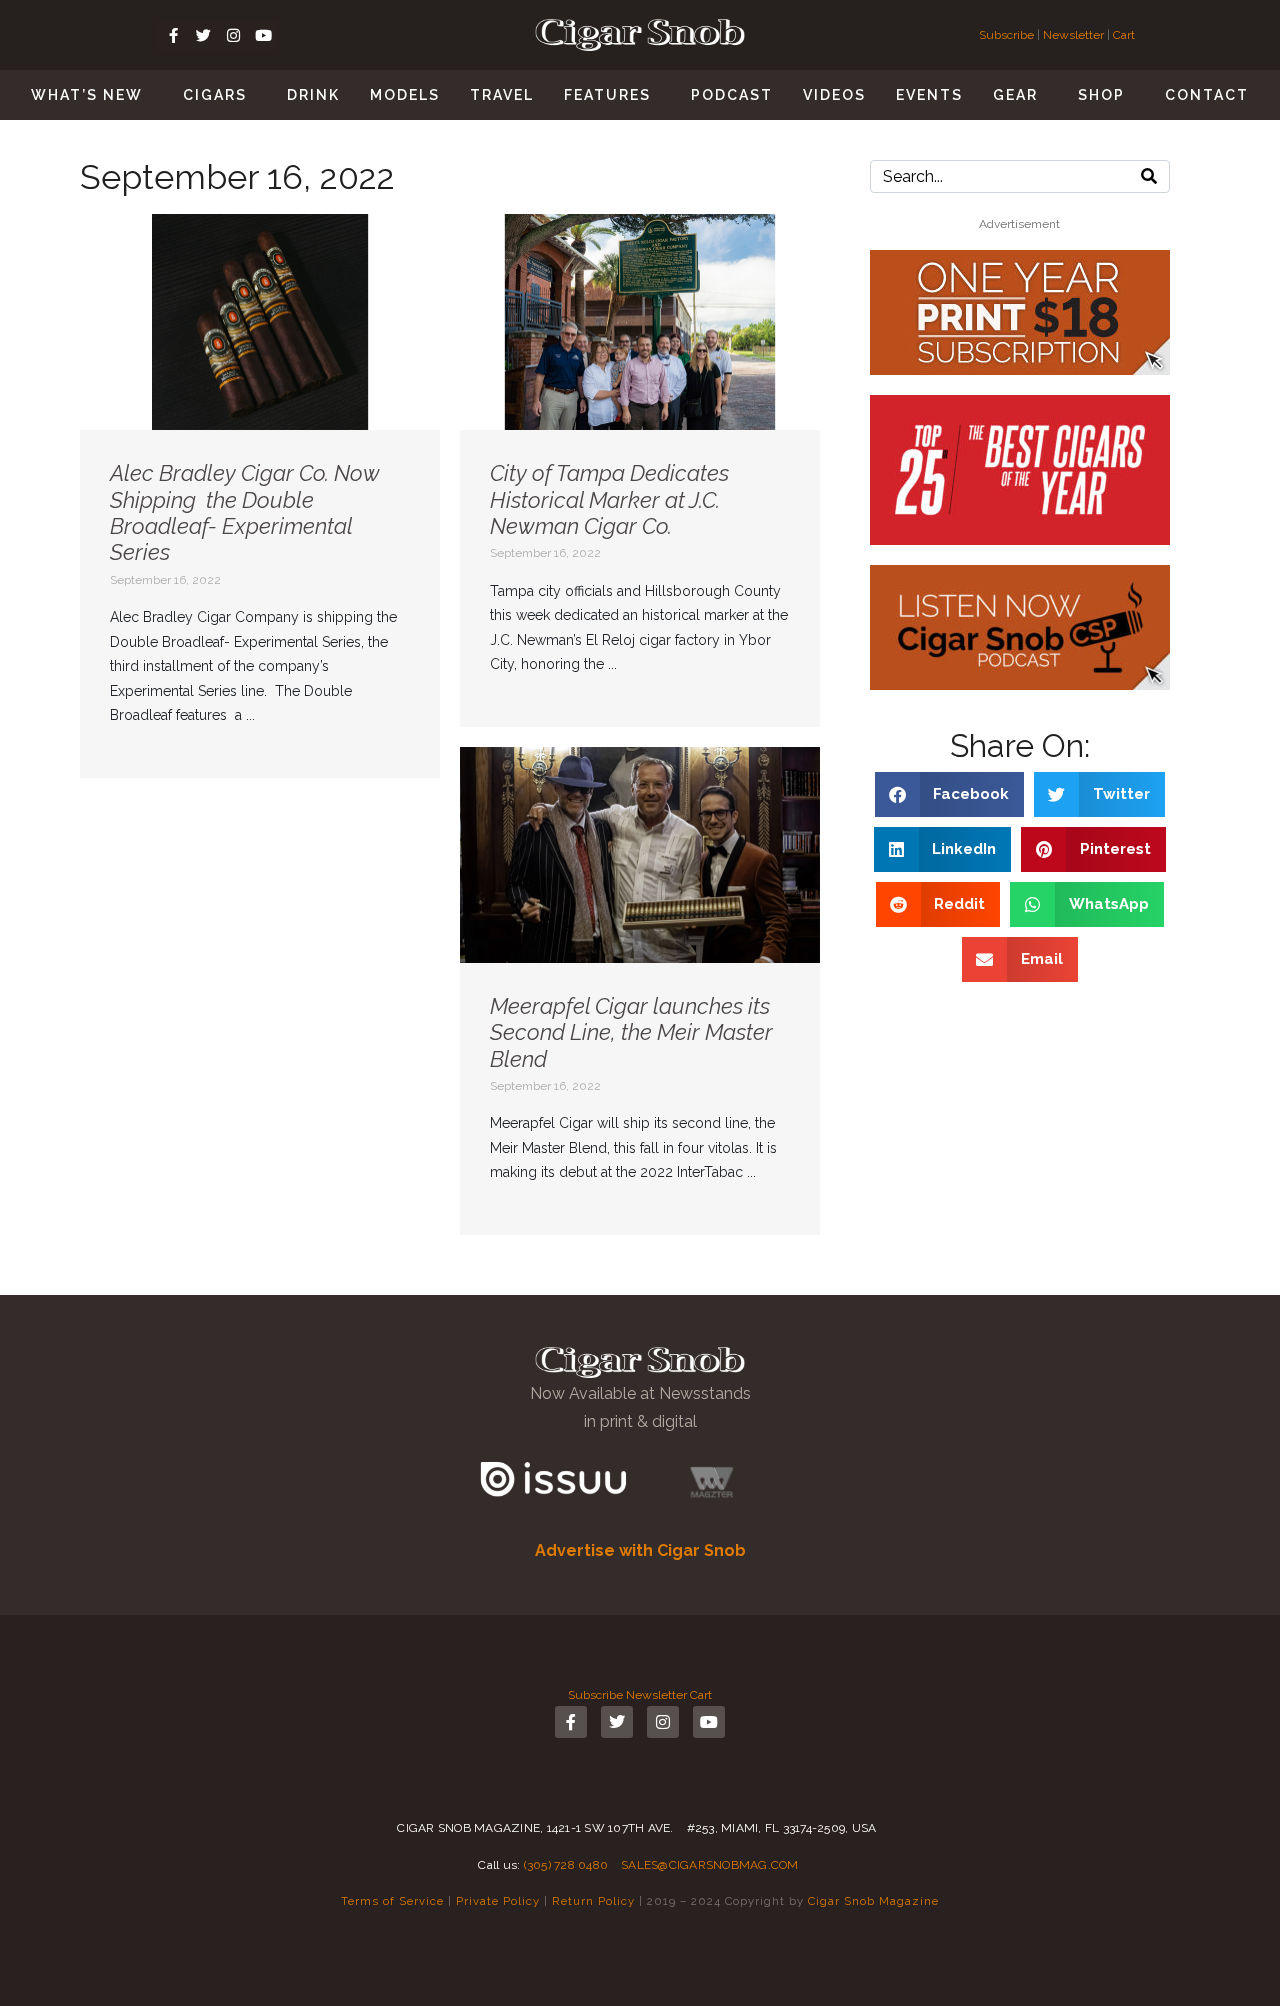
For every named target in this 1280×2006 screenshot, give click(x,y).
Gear (1015, 95)
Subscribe (1008, 35)
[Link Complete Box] (260, 496)
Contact (1207, 95)
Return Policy (593, 1901)
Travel (502, 95)
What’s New (87, 95)
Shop (1101, 95)
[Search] (1149, 176)
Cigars (215, 95)
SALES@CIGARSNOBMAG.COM (710, 1865)
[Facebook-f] (173, 35)
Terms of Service (392, 1901)
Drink (313, 95)
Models (405, 95)
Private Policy (498, 1901)
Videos (834, 95)
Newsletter (1073, 35)
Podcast (732, 95)
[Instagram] (233, 35)
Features (607, 95)
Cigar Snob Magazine (873, 1901)
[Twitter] (203, 35)
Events (929, 95)
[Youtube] (263, 35)
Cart (1124, 35)
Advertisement (1019, 224)
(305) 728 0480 (566, 1865)
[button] (950, 794)
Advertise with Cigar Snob (640, 1550)
